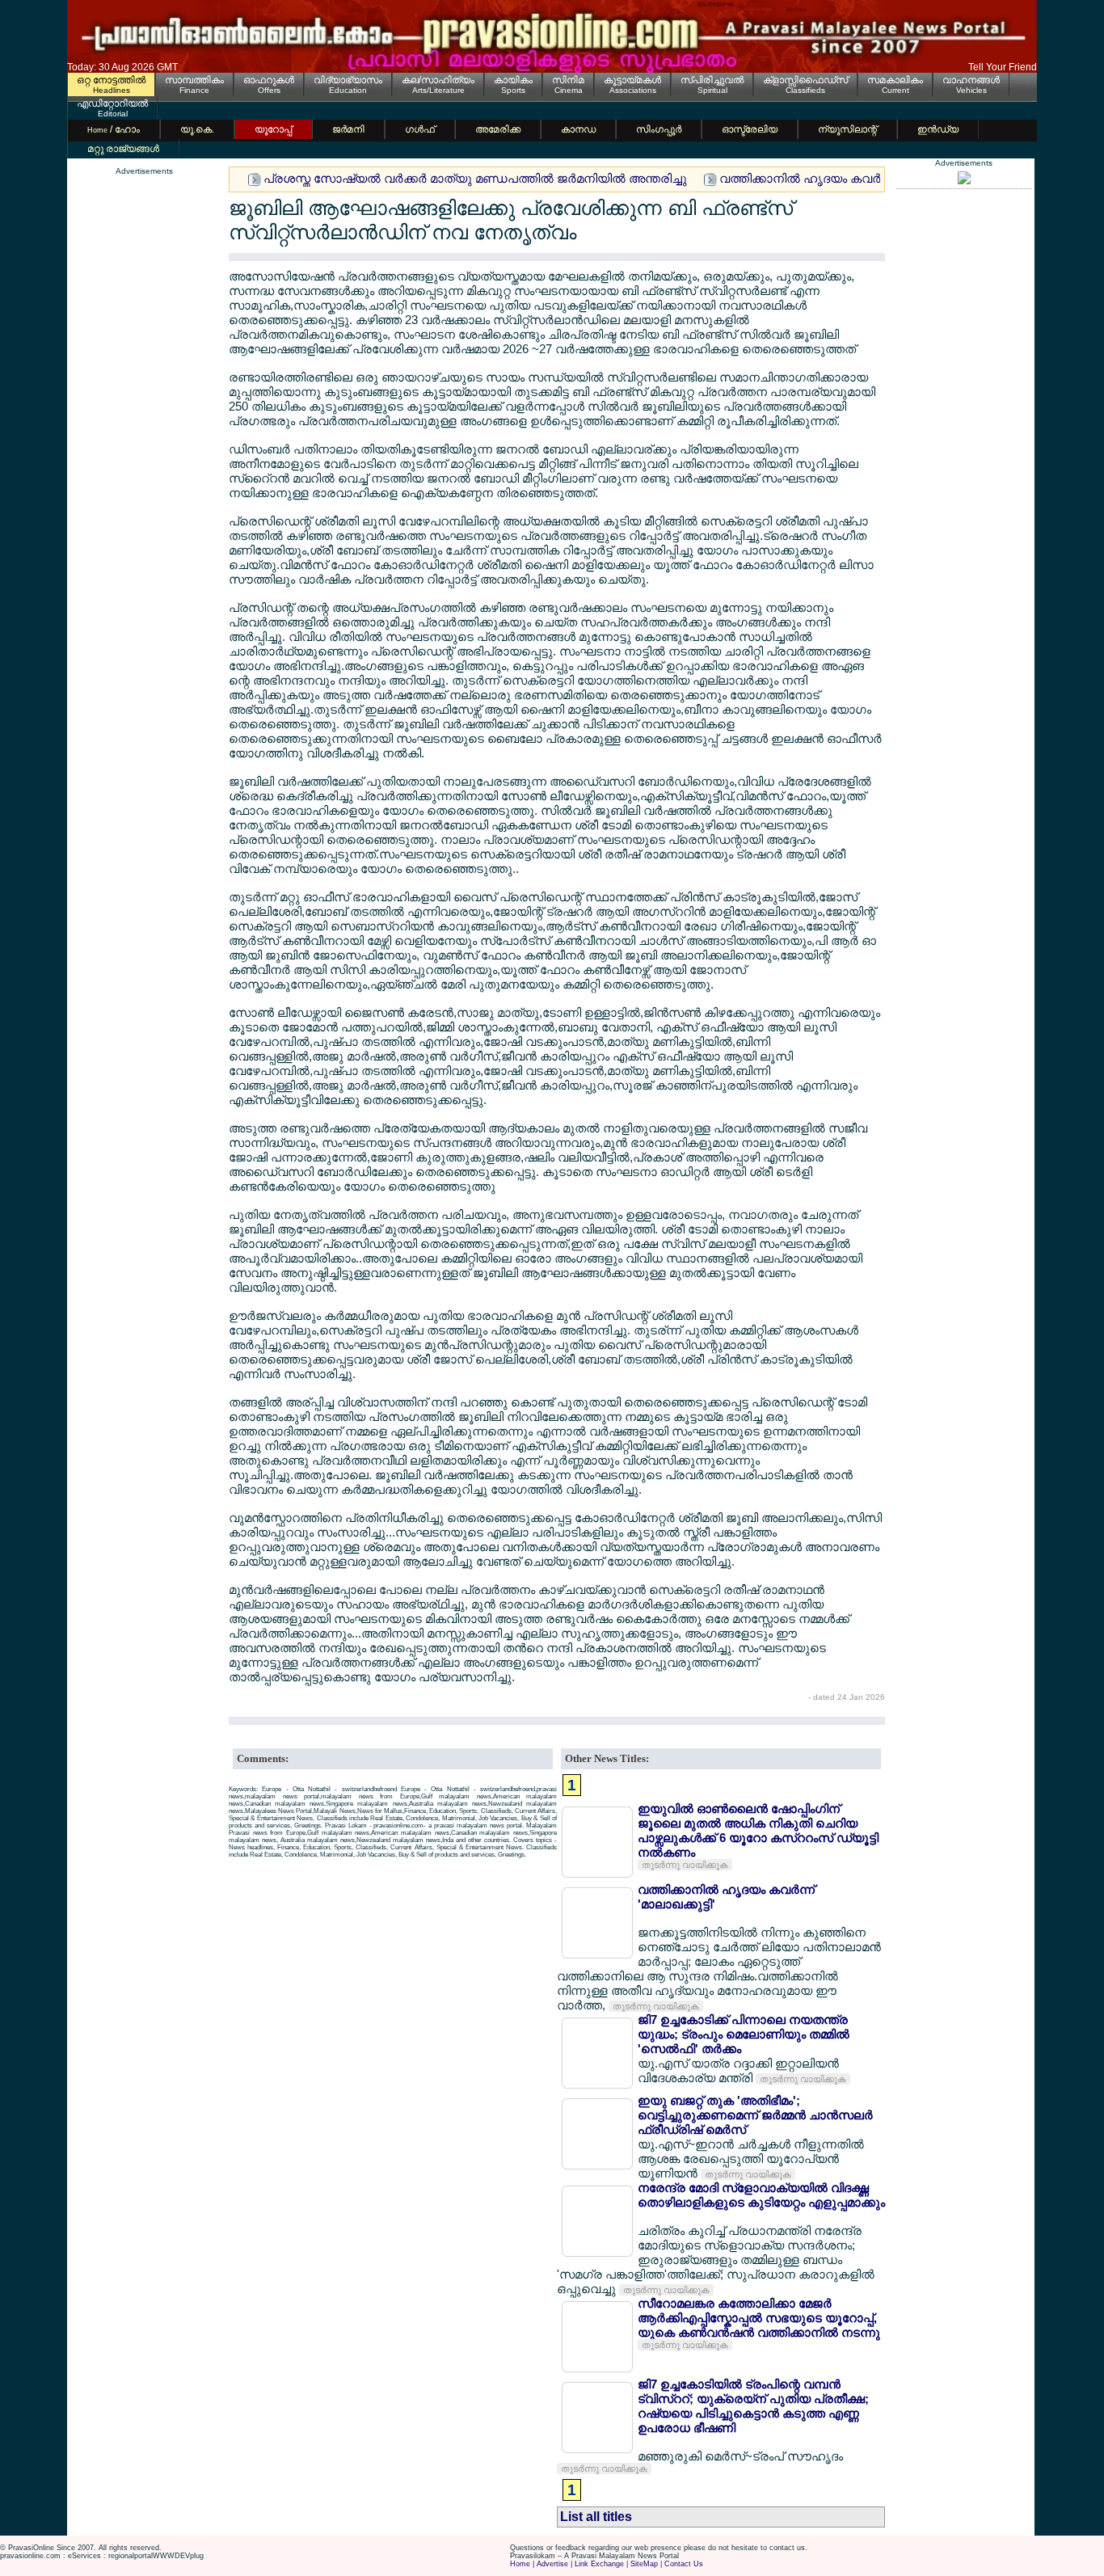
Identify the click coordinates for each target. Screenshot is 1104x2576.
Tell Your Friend (1003, 67)
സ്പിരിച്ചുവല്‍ (712, 80)
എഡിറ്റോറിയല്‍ (112, 103)
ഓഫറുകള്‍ (269, 80)
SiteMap (644, 2564)
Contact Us (684, 2564)
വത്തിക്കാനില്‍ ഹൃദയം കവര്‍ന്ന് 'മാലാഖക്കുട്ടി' (847, 178)
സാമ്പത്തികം (194, 80)
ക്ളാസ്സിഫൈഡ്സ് (805, 80)
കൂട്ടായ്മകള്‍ (632, 80)
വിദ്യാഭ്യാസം (348, 80)
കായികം (513, 80)
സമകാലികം (895, 80)
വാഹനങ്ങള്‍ (971, 80)
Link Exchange (599, 2564)
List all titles (596, 2517)
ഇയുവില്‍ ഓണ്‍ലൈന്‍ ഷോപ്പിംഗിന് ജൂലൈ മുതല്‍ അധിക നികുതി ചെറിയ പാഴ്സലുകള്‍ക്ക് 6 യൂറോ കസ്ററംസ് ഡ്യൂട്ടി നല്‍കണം (758, 1830)
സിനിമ (568, 80)
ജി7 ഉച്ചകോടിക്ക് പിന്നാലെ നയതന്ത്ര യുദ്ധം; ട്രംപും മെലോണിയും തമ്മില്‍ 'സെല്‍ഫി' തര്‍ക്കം (744, 2034)
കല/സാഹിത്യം (438, 80)
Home (520, 2564)
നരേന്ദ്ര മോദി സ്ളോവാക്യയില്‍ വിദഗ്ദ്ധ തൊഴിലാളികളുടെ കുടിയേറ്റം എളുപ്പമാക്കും (761, 2195)
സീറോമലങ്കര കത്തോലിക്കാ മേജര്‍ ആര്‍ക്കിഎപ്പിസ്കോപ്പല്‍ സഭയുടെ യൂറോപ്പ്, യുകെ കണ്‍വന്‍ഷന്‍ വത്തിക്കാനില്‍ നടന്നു (759, 2318)
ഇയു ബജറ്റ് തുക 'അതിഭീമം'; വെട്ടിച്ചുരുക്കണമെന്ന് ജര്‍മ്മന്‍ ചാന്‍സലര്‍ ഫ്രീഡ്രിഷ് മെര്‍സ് (755, 2115)
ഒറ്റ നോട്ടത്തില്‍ (111, 80)
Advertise (552, 2564)
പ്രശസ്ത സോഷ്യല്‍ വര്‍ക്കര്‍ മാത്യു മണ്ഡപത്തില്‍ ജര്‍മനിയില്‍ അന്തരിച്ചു (475, 178)
